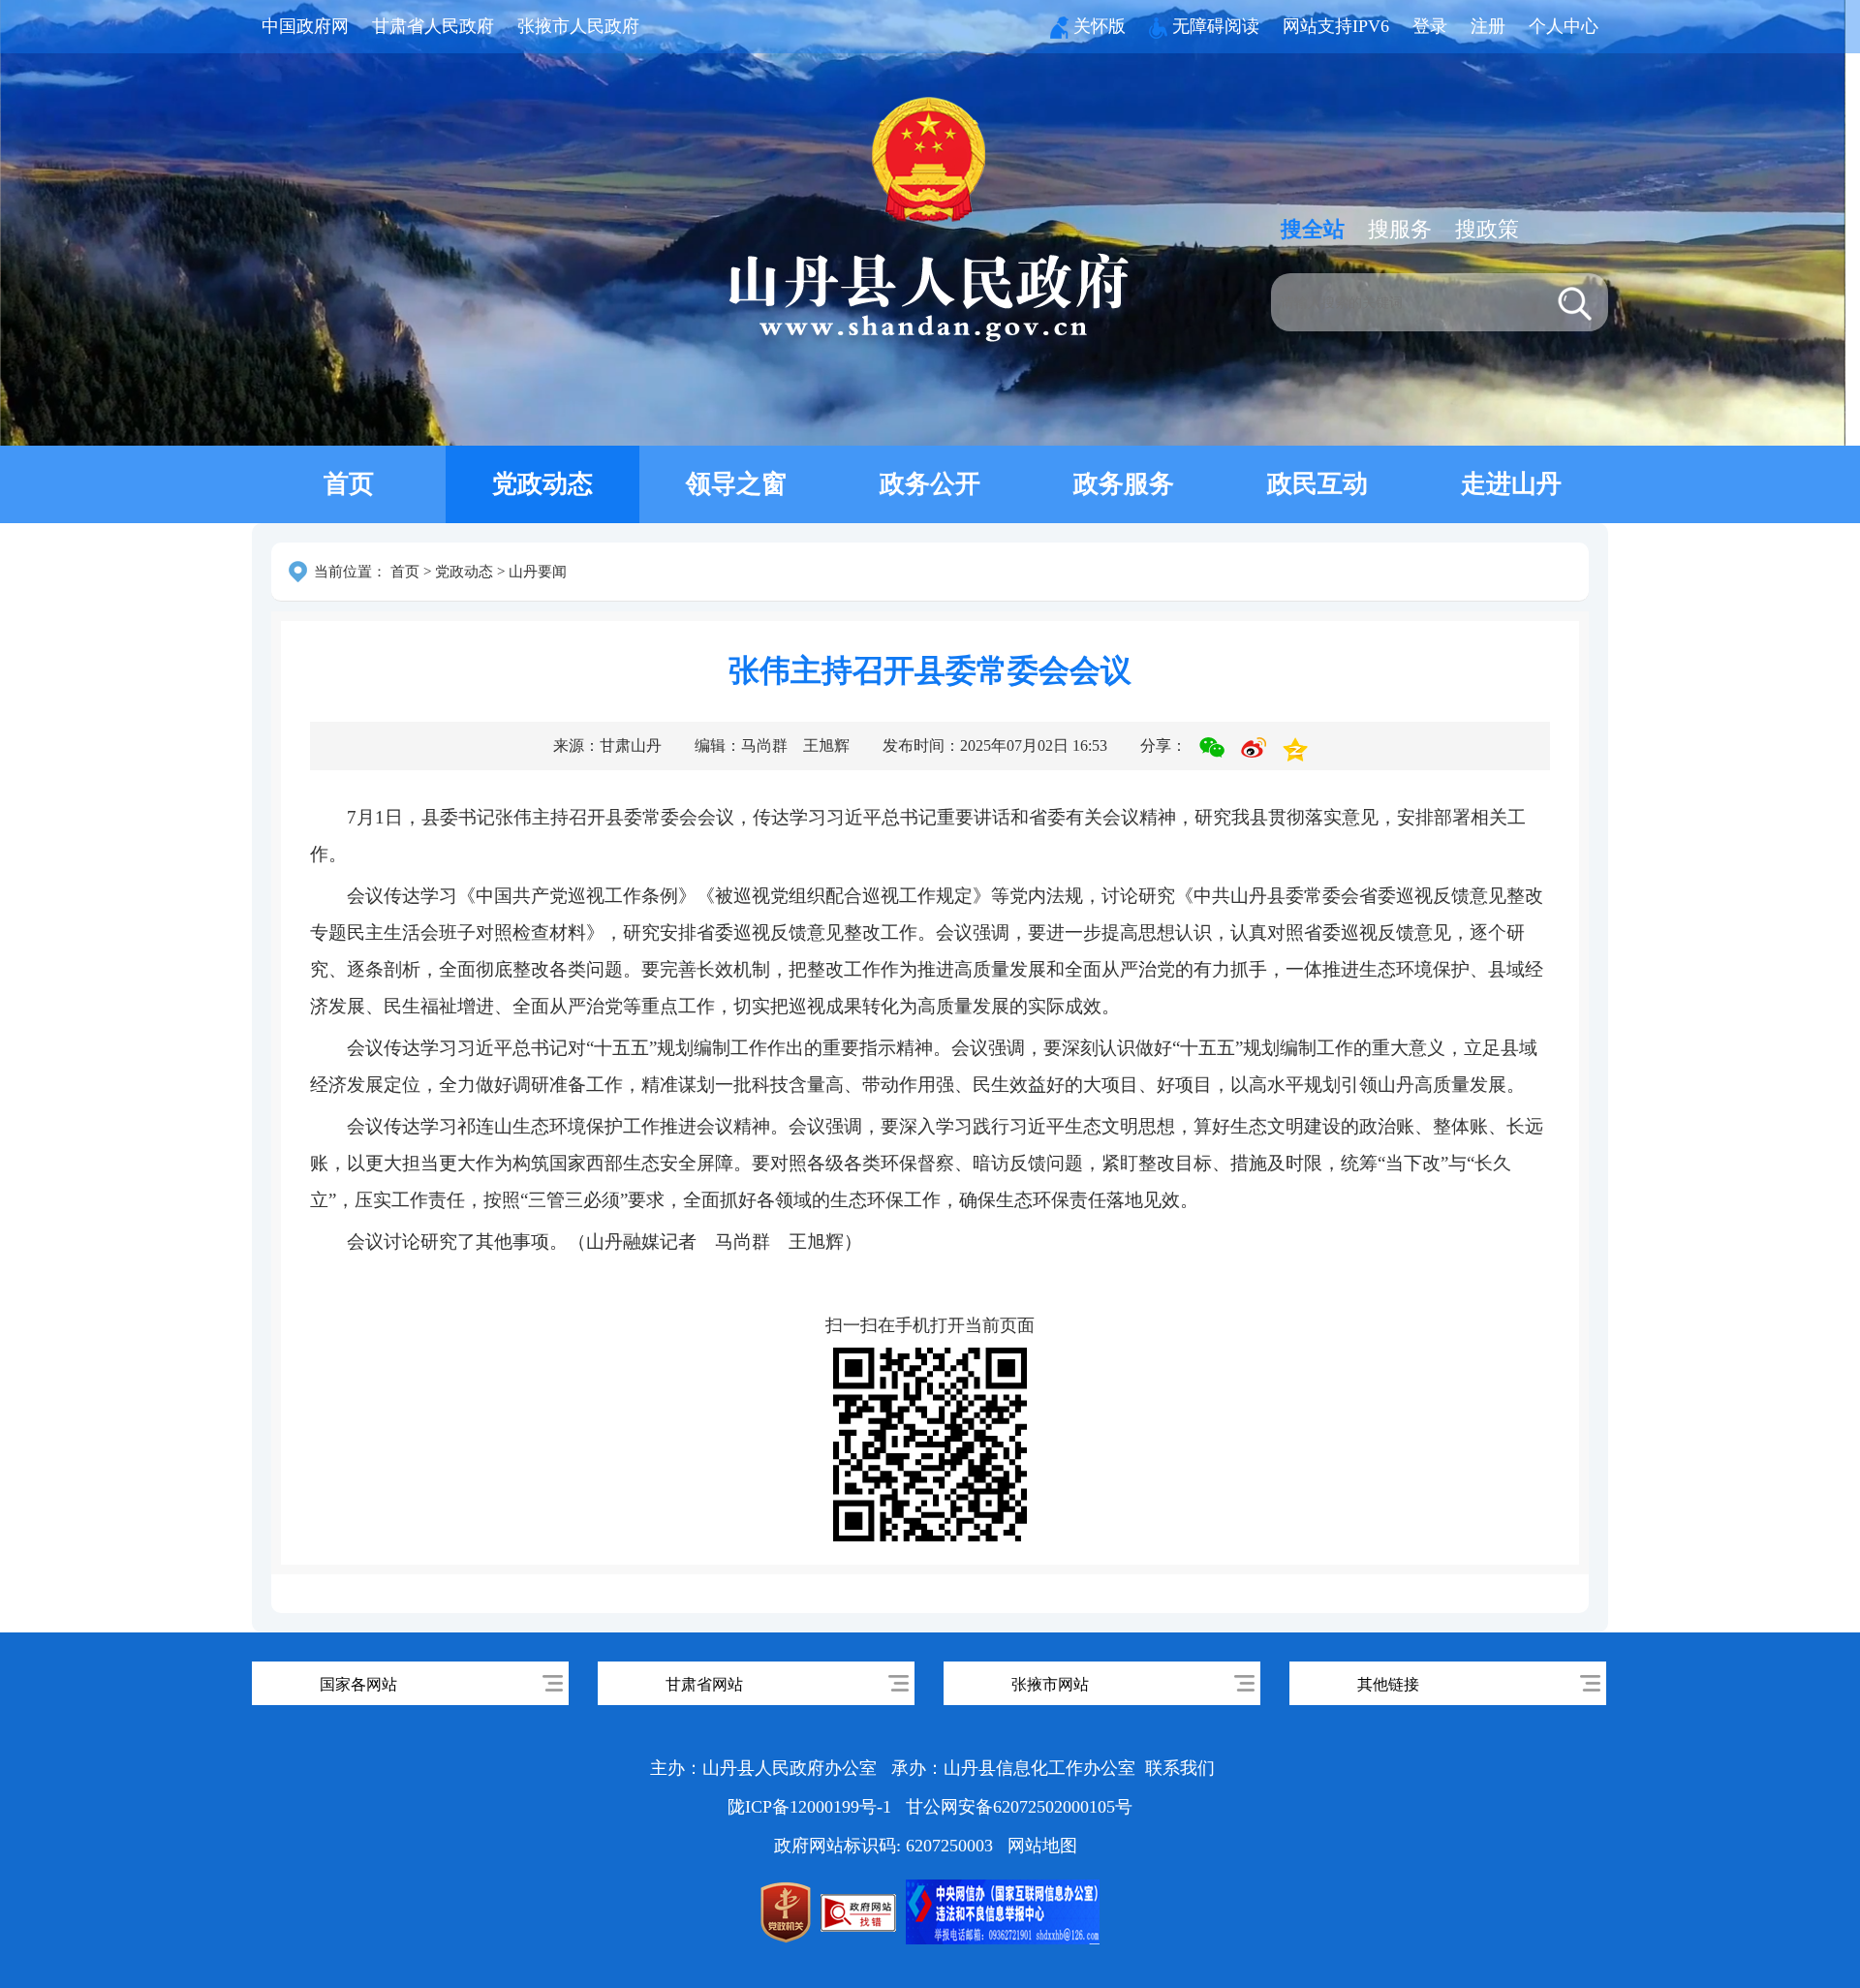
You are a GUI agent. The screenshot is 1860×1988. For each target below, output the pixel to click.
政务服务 (1124, 484)
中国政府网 (305, 26)
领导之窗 (736, 484)
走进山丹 (1511, 484)
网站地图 (1042, 1846)
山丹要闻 (538, 572)
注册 (1488, 26)
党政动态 (542, 484)
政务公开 (930, 484)
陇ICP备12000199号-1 (812, 1807)
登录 (1430, 26)
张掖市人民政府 (578, 26)
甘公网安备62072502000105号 (1019, 1807)
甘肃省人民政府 (433, 26)
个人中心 (1564, 26)
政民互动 (1317, 484)
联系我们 (1180, 1768)
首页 (349, 484)
